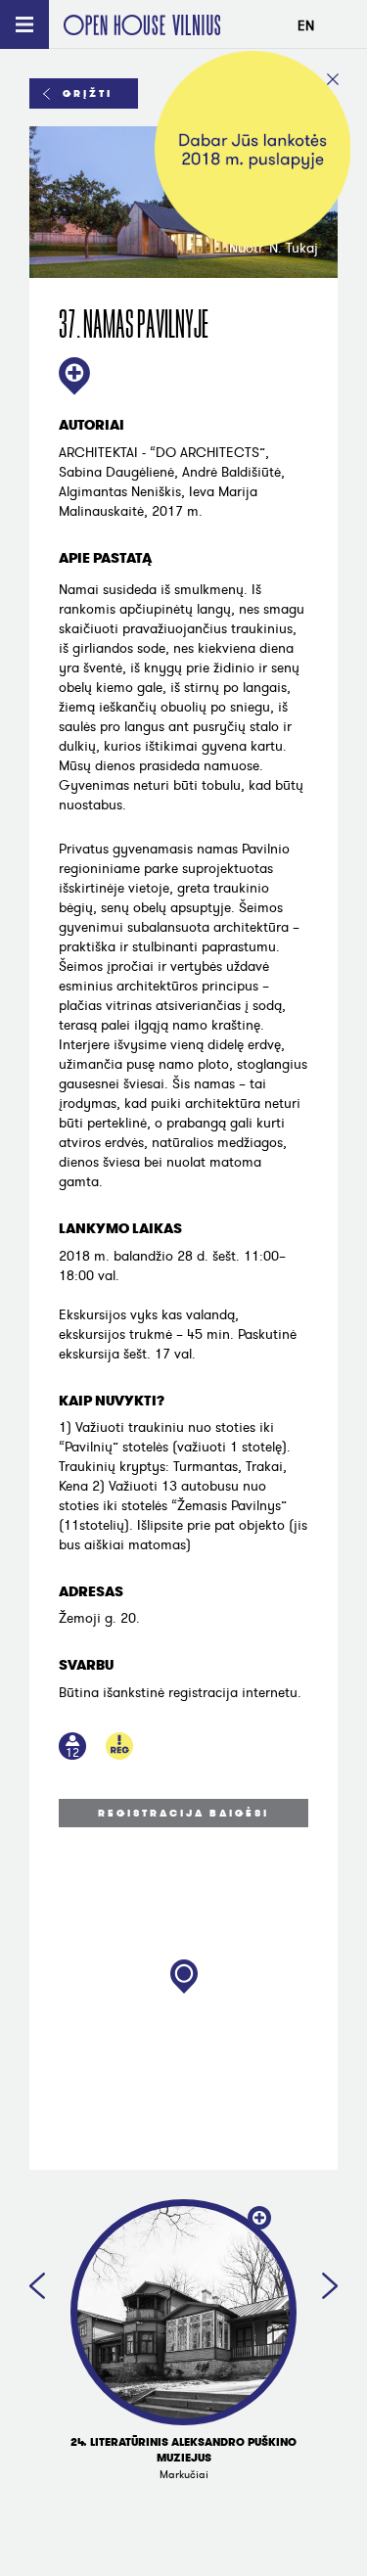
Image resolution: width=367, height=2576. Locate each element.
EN (306, 26)
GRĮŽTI (88, 93)
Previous (37, 2286)
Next (330, 2286)
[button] (184, 1977)
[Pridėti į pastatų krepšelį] (74, 378)
